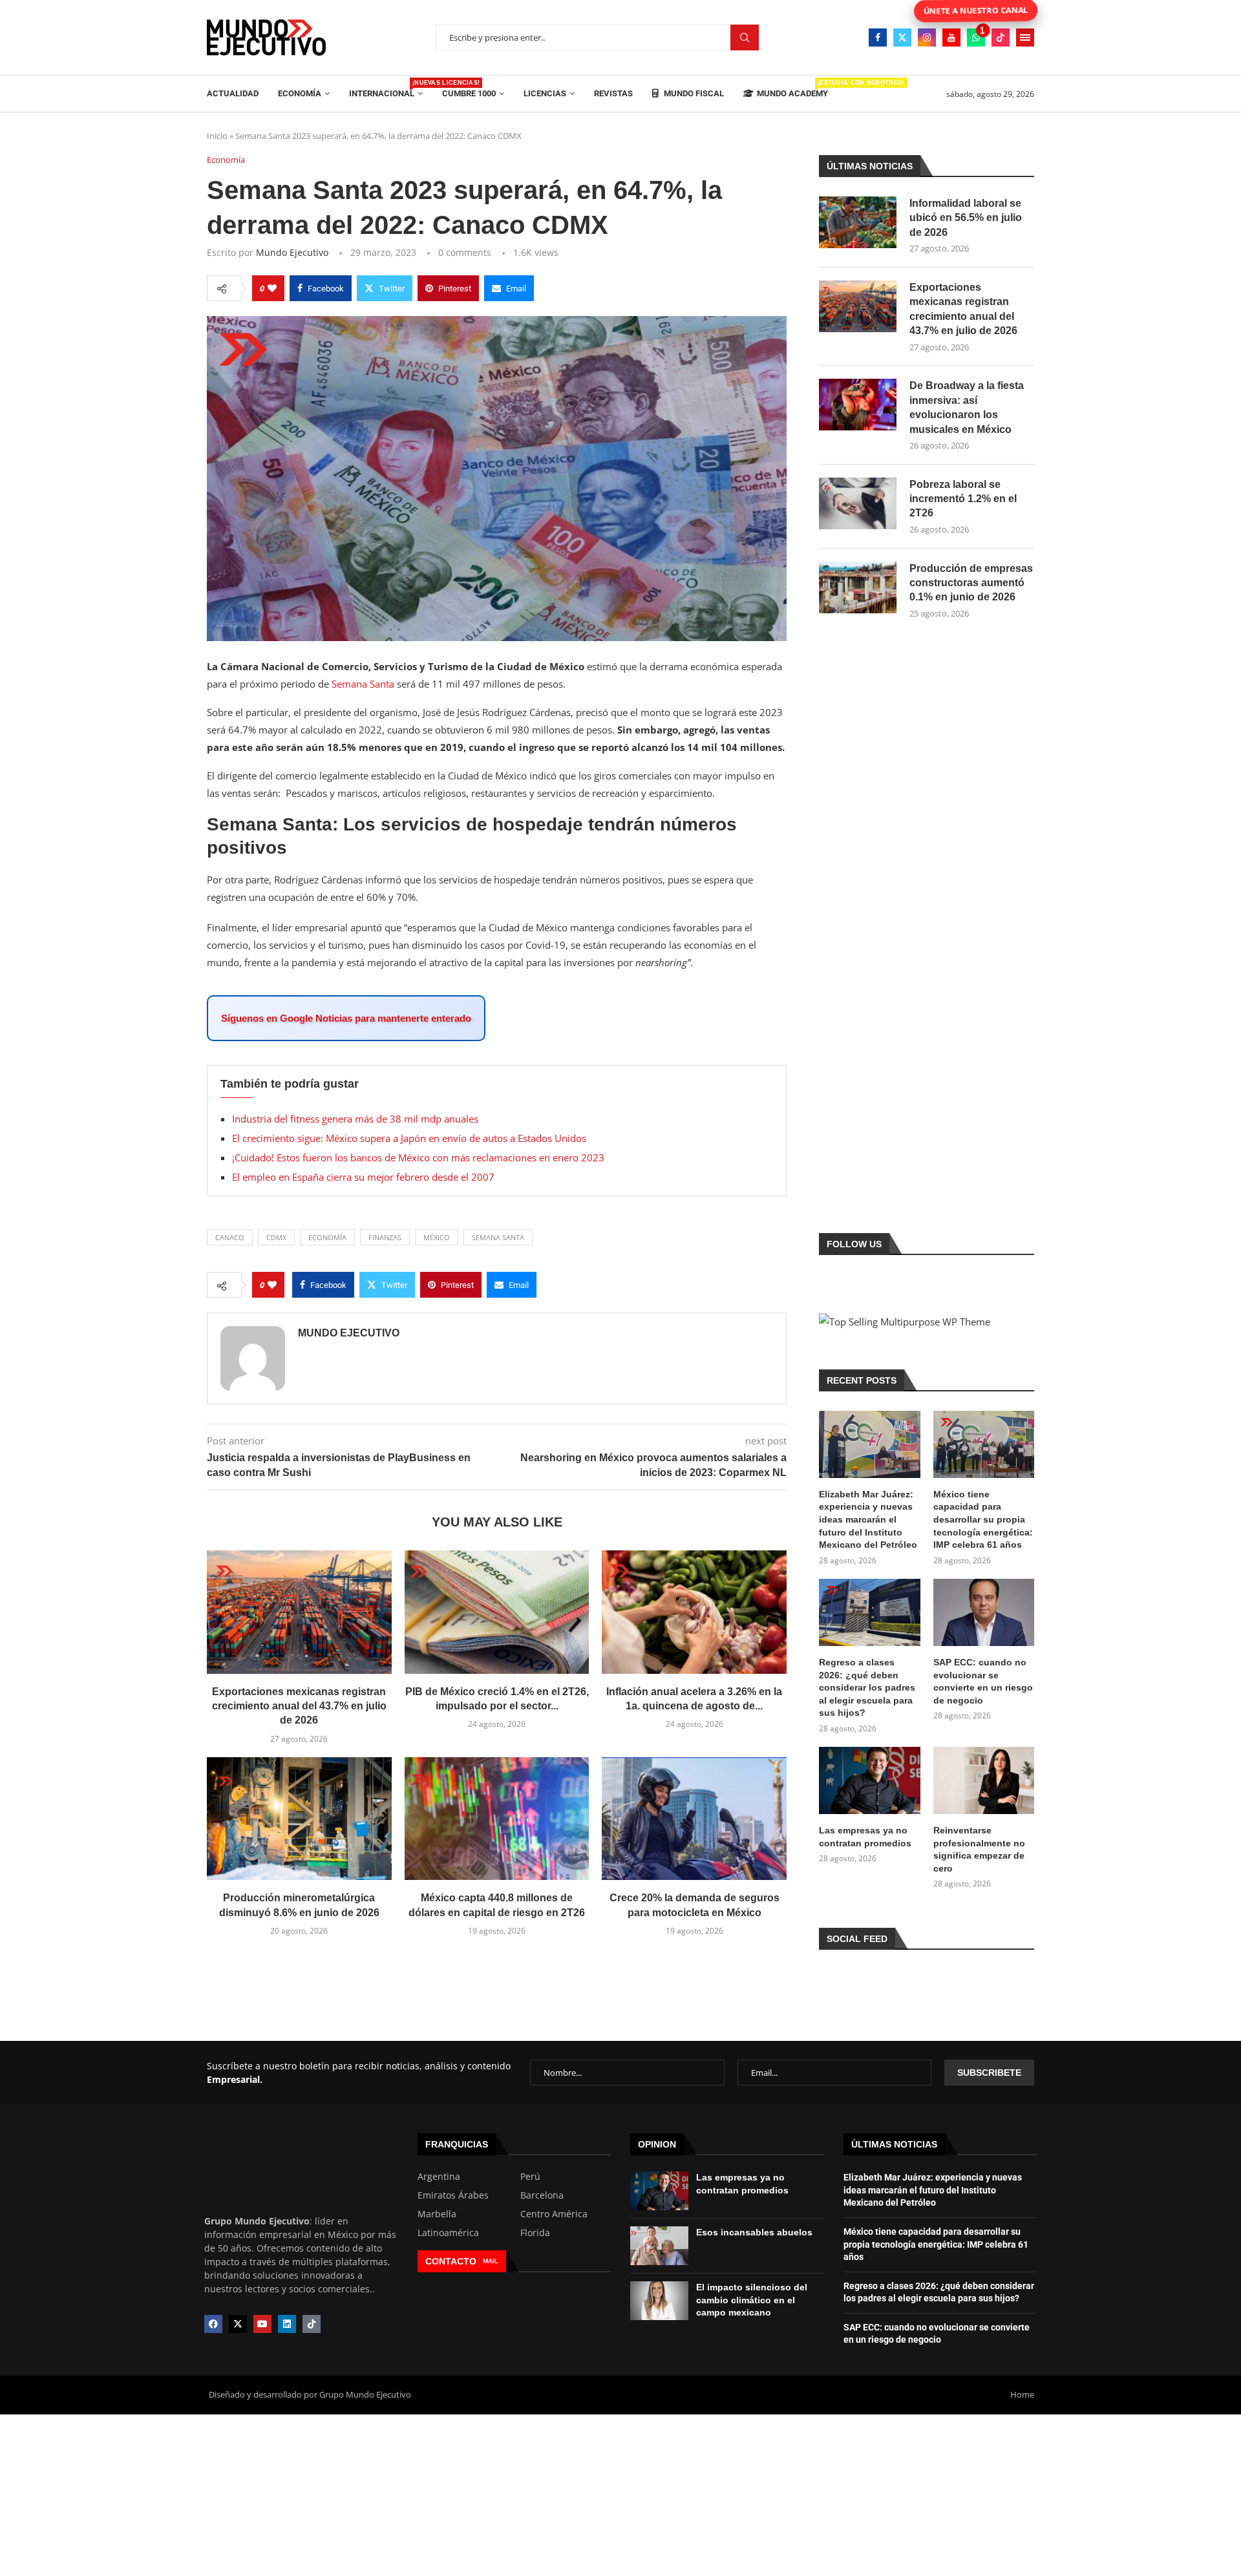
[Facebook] (878, 37)
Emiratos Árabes (453, 2195)
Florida (535, 2233)
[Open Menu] (1025, 37)
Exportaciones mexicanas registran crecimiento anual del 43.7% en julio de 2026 (299, 1706)
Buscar (745, 38)
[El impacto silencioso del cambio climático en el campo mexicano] (659, 2301)
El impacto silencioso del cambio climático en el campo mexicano (752, 2300)
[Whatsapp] (976, 37)
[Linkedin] (287, 2324)
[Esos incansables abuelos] (659, 2246)
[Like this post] (272, 288)
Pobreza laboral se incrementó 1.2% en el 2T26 (963, 499)
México (437, 1237)
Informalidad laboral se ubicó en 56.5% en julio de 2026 (966, 218)
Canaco (230, 1237)
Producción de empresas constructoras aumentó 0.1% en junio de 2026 (971, 583)
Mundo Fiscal (693, 93)
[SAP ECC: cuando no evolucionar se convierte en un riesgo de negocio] (984, 1612)
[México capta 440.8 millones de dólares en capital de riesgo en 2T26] (497, 1819)
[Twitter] (902, 37)
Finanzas (385, 1237)
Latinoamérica (448, 2233)
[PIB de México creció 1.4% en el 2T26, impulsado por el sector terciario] (497, 1612)
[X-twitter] (238, 2324)
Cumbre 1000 (469, 93)
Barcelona (542, 2195)
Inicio (217, 136)
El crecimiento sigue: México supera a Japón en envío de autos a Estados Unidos (409, 1138)
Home (1022, 2394)
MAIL (491, 2261)
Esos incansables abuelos (754, 2232)
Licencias (545, 93)
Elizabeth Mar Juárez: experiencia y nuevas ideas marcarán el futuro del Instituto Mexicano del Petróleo (868, 1519)
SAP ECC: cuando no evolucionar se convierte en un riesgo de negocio (983, 1681)
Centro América (554, 2214)
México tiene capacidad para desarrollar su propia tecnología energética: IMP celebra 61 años (983, 1519)
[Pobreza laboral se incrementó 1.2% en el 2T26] (858, 503)
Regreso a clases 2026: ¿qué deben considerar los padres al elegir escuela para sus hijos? (867, 1687)
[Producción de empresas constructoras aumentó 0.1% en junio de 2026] (858, 587)
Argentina (439, 2177)
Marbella (437, 2214)
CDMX (276, 1237)
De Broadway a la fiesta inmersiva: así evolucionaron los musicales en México (967, 407)
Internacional (386, 89)
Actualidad (233, 93)
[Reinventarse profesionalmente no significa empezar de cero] (984, 1780)
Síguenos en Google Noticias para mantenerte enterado (346, 1018)
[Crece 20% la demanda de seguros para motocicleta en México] (694, 1819)
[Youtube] (951, 37)
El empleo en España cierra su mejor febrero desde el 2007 (363, 1177)
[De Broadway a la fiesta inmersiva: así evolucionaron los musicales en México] (858, 405)
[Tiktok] (1001, 37)
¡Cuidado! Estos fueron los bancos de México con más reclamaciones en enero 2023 (418, 1157)
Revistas (613, 93)
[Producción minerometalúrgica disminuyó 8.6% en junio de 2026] (299, 1819)
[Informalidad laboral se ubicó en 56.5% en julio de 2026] (858, 222)
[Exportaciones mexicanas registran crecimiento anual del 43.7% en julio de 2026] (299, 1612)
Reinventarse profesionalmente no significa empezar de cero (979, 1849)
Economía (300, 93)
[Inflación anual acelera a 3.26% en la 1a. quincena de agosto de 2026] (694, 1612)
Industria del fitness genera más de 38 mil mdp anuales (355, 1119)
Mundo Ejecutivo (292, 252)
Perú (530, 2177)
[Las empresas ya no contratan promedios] (869, 1780)
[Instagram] (927, 37)
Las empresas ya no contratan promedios (865, 1837)
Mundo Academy (792, 89)
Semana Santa (364, 684)
